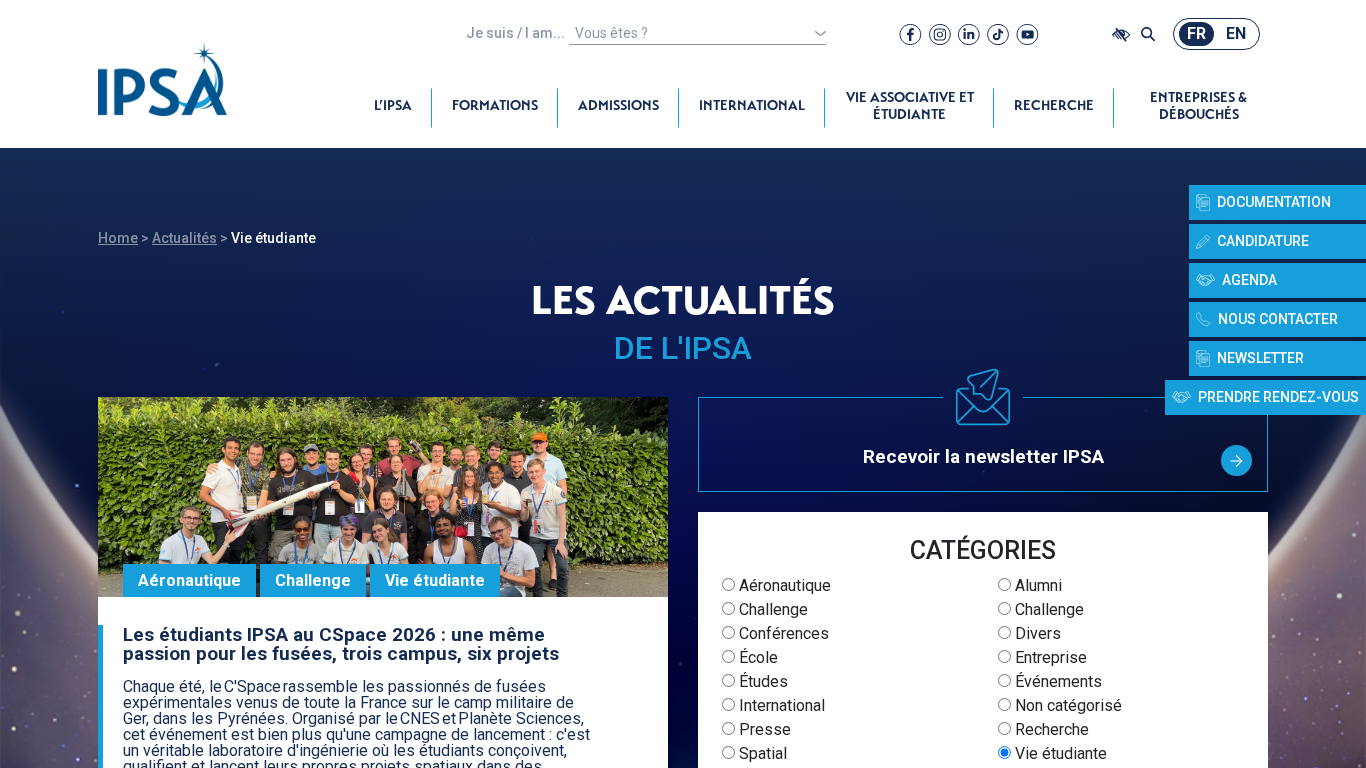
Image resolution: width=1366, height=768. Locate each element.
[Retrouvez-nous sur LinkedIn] (969, 34)
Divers (1036, 633)
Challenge (771, 609)
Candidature (1263, 241)
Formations (495, 107)
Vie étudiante (1059, 753)
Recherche (1054, 107)
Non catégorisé (1066, 705)
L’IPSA (393, 107)
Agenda (1249, 280)
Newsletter (1260, 358)
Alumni (1036, 585)
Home (118, 238)
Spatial (761, 753)
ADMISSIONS (618, 107)
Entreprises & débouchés (1198, 107)
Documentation (1274, 202)
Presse (763, 729)
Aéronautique (783, 585)
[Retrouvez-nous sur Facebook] (910, 34)
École (756, 657)
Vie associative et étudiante (910, 107)
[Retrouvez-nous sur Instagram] (940, 34)
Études (761, 681)
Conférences (782, 633)
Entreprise (1049, 657)
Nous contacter (1278, 319)
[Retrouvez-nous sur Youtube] (1027, 34)
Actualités (184, 238)
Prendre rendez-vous (1278, 397)
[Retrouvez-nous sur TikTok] (998, 34)
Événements (1056, 681)
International (752, 107)
